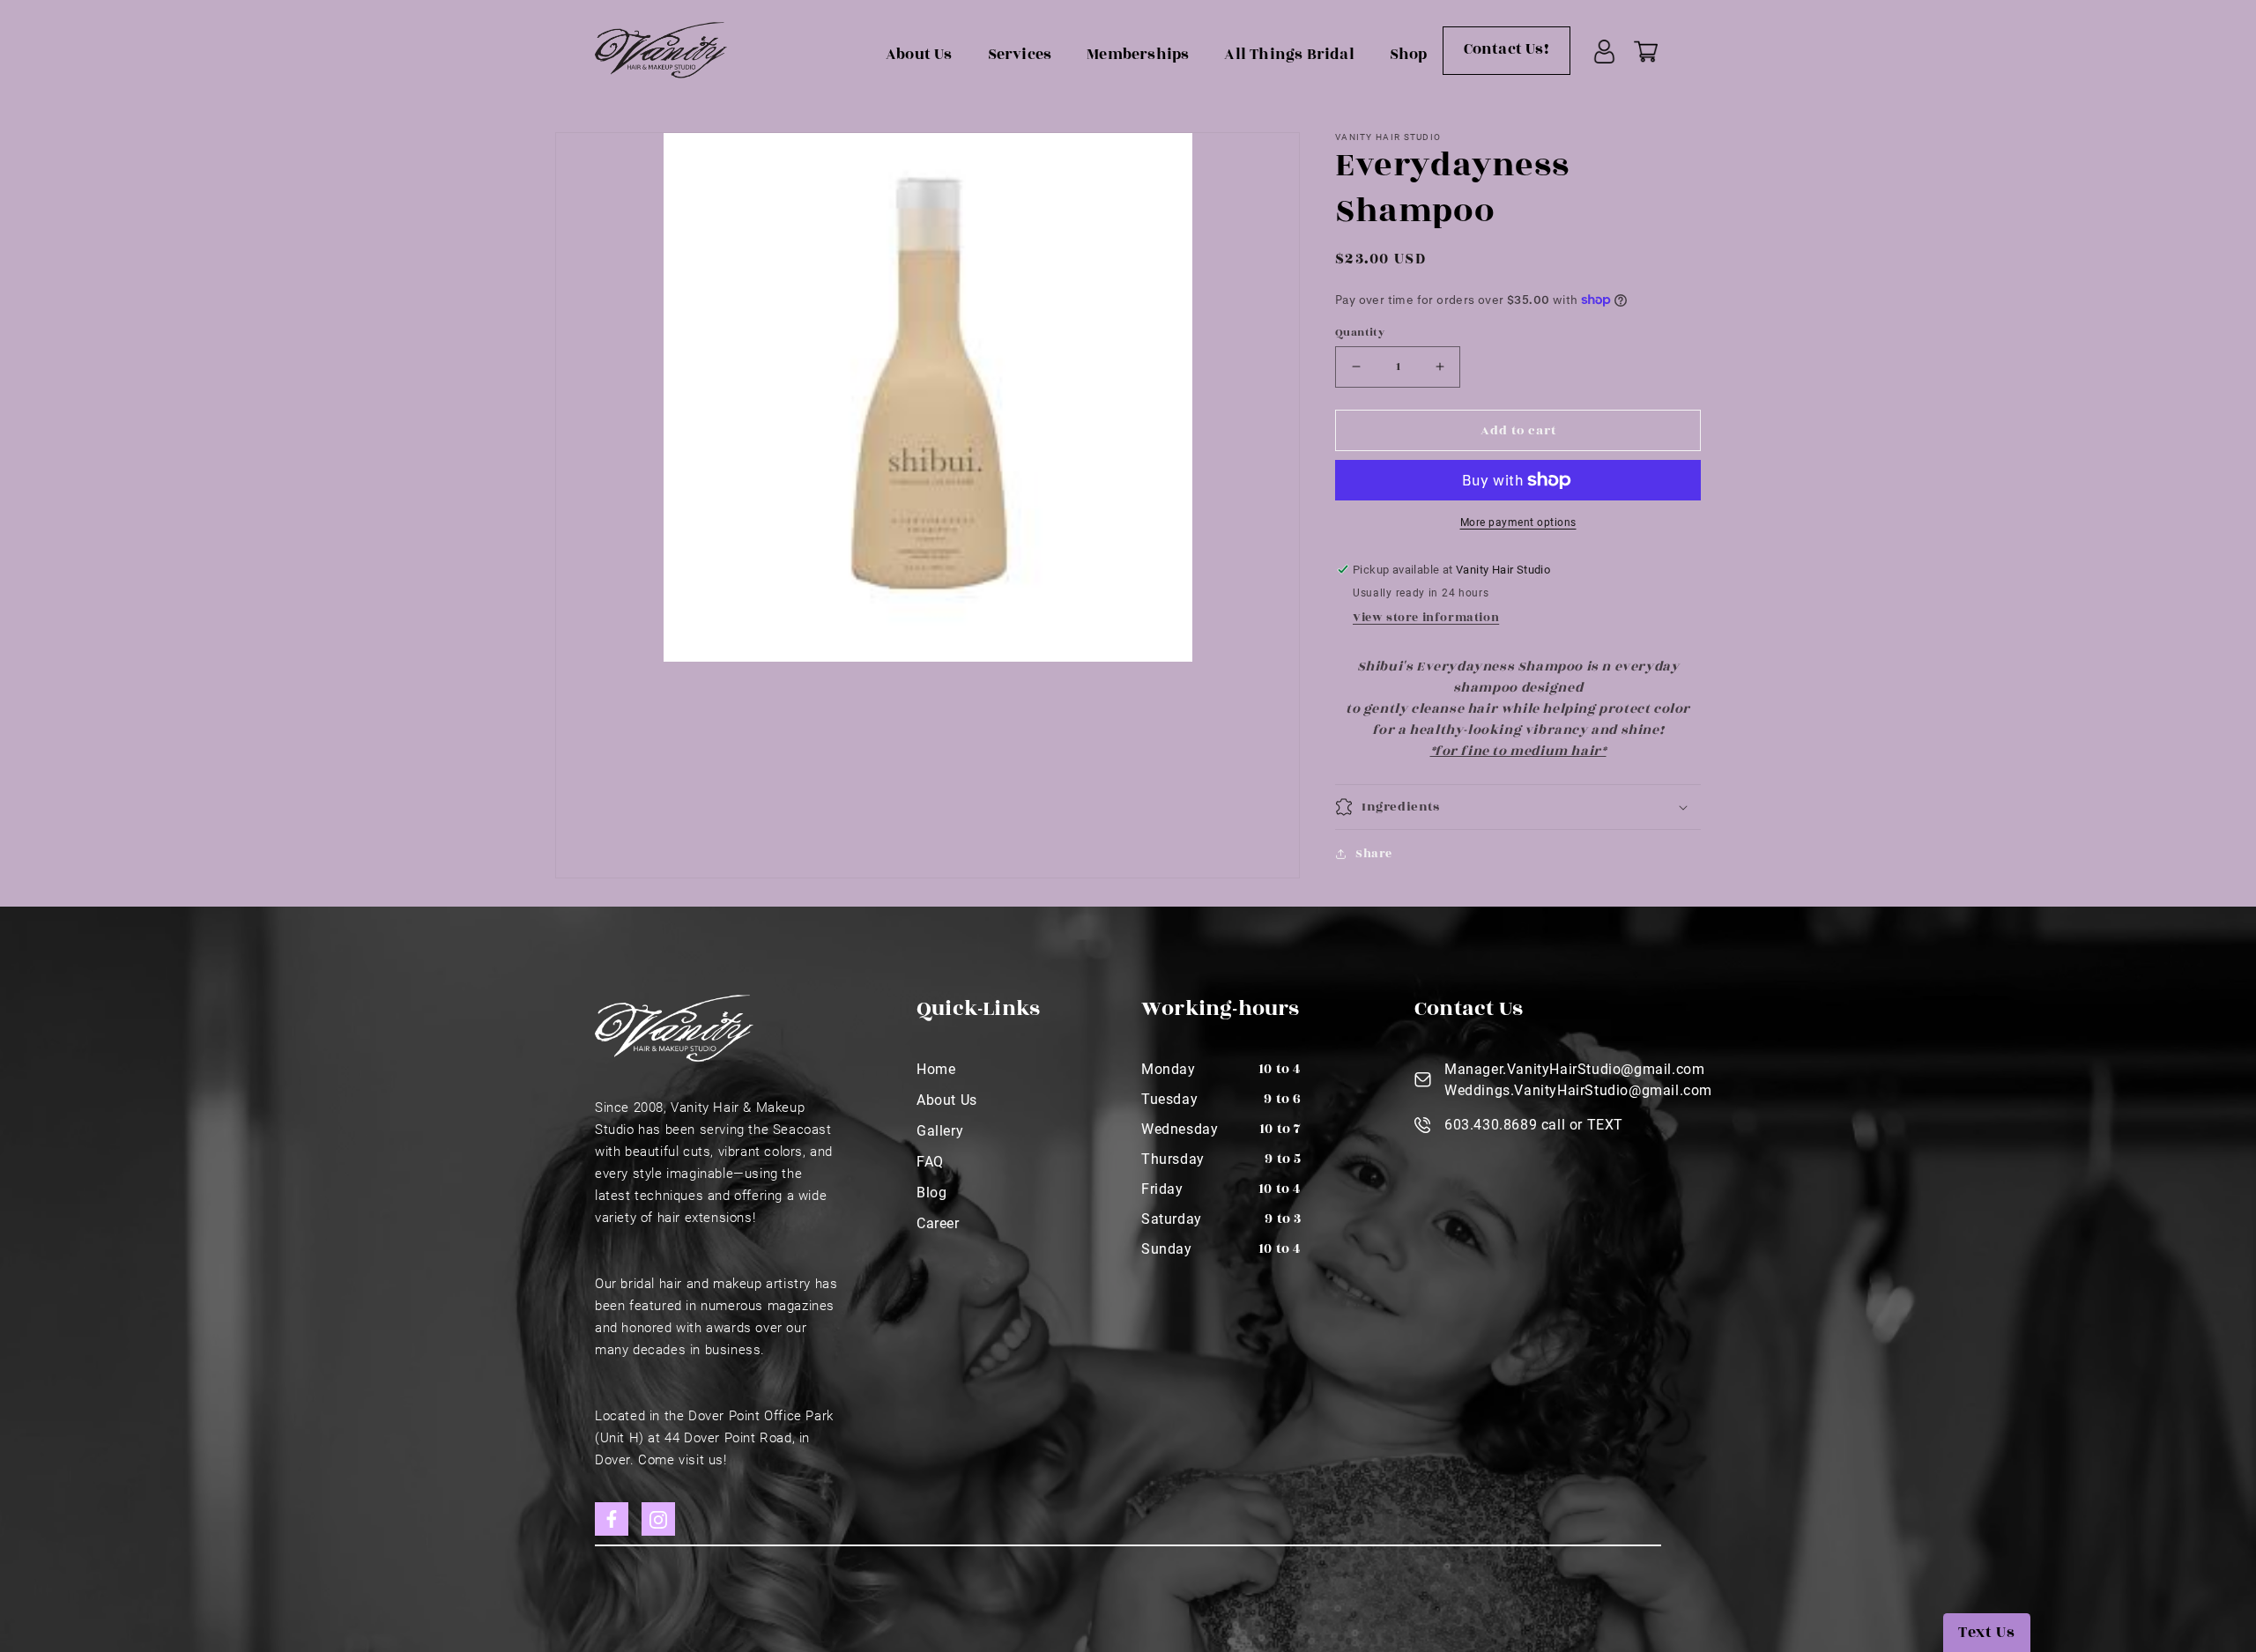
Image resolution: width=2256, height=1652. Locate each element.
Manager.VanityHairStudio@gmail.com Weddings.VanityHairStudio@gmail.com (1578, 1080)
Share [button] (1374, 853)
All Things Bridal (1289, 55)
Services (1020, 55)
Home (936, 1069)
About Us (919, 55)
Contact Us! (1506, 49)
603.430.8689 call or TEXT (1534, 1125)
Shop (1409, 55)
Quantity (1360, 331)
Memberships (1138, 55)
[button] (1518, 807)
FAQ (930, 1162)
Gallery (940, 1131)
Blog (931, 1193)
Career (938, 1223)
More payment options (1518, 522)
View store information (1426, 618)
